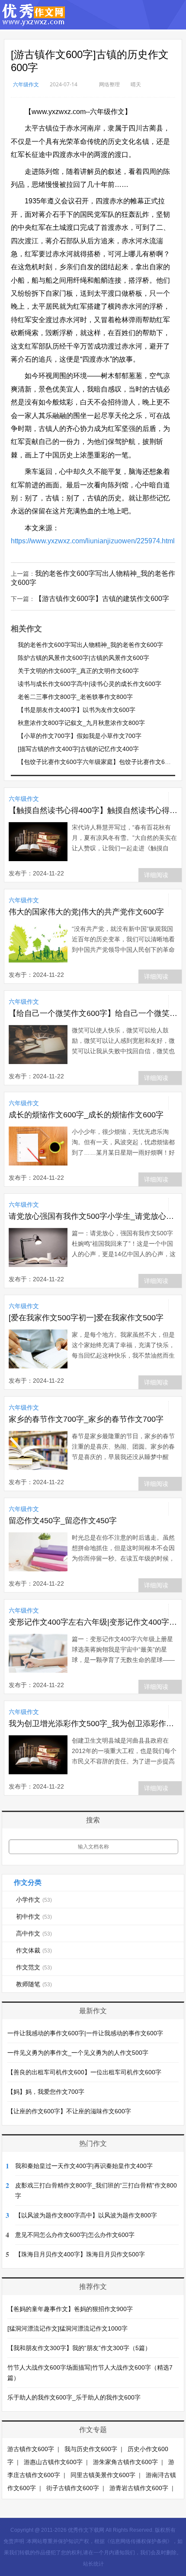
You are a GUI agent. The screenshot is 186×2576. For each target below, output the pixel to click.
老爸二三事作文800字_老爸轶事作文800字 (75, 697)
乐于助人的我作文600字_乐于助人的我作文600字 (74, 2397)
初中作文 (34, 1916)
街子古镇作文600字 (73, 2488)
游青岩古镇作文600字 (139, 2488)
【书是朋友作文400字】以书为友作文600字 (77, 710)
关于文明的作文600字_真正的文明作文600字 (78, 671)
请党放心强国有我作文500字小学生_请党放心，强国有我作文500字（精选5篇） (93, 1216)
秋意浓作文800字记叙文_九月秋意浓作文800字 (81, 723)
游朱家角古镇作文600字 (125, 2462)
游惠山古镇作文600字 (53, 2462)
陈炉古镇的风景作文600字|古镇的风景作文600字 (83, 658)
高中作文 (34, 1933)
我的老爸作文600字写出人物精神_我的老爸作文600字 (90, 645)
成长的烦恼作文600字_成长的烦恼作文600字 (86, 1115)
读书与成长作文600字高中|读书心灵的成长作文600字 (90, 684)
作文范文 (34, 1967)
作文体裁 (34, 1950)
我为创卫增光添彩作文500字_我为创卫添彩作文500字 (93, 1724)
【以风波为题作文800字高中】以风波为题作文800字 (86, 2215)
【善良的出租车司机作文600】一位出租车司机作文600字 (84, 2072)
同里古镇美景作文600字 (103, 2475)
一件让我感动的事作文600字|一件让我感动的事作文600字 (85, 2033)
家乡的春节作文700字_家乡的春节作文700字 (86, 1419)
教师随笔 (34, 1984)
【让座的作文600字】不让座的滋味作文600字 (69, 2111)
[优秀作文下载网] (34, 21)
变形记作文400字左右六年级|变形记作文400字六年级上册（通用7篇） (93, 1622)
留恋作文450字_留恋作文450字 (63, 1521)
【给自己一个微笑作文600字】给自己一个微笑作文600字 (93, 1013)
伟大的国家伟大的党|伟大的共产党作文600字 (86, 912)
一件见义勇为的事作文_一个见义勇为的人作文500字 (78, 2053)
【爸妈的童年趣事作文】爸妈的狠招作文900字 (70, 2309)
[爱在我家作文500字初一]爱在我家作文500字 (86, 1318)
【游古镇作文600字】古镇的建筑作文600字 (102, 599)
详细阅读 (156, 875)
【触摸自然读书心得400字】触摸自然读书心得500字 (93, 810)
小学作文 (34, 1900)
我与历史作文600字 (91, 2449)
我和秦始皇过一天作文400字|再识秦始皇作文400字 (84, 2166)
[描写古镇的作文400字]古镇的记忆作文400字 (78, 749)
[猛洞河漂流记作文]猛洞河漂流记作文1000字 (67, 2328)
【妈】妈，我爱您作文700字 (46, 2092)
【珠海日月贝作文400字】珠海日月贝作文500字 (80, 2254)
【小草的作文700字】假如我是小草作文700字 (80, 736)
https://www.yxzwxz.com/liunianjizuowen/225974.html (93, 541)
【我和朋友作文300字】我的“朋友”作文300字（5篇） (79, 2348)
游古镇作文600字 (31, 2449)
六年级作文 (26, 84)
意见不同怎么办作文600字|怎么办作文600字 (75, 2235)
